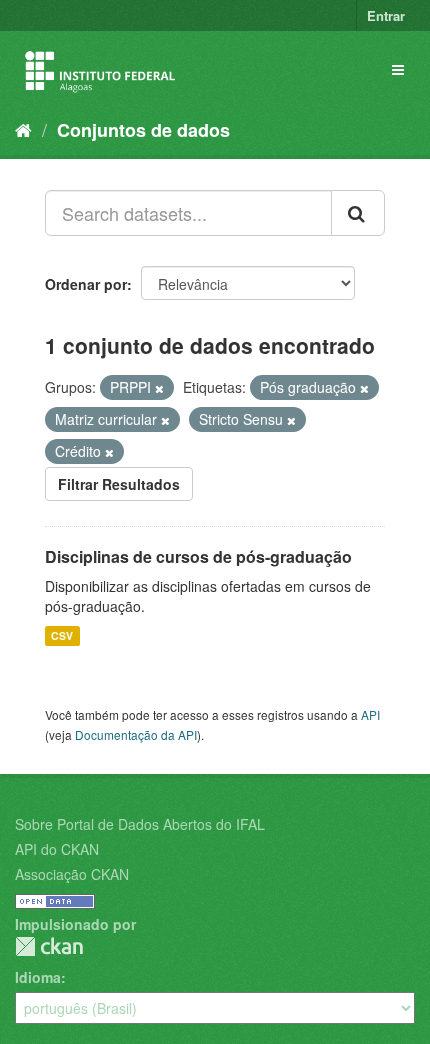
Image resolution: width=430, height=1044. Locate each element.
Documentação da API (136, 734)
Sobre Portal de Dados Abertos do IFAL (140, 824)
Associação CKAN (72, 874)
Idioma (38, 977)
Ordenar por (86, 284)
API (370, 714)
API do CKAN (57, 849)
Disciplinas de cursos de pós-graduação (198, 556)
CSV (62, 635)
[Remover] (159, 388)
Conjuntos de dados (143, 130)
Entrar (386, 15)
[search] (358, 213)
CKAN (49, 946)
